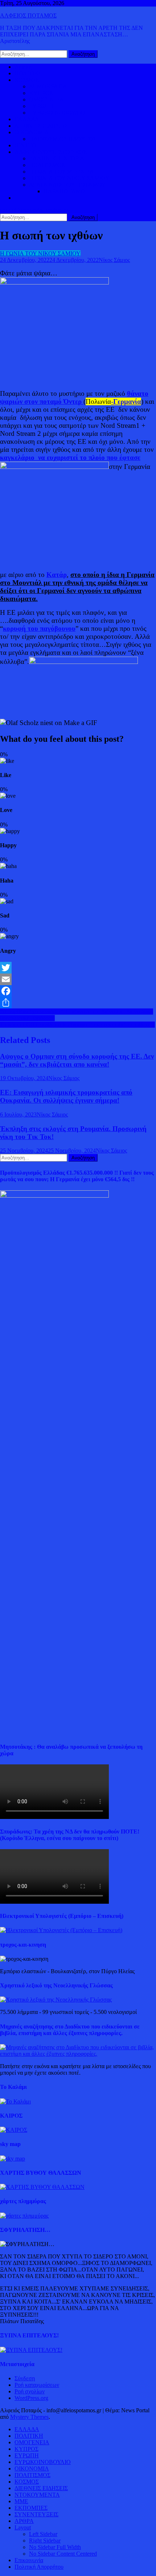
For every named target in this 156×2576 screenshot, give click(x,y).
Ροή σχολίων (30, 2391)
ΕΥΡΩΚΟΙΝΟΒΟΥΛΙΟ (57, 113)
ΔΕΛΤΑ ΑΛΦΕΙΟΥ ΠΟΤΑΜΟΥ (67, 185)
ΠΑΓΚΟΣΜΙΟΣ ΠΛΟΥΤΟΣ (63, 139)
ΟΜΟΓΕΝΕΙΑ (46, 99)
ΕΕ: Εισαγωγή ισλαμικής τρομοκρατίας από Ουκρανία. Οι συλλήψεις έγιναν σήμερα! (66, 1096)
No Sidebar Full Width (55, 2547)
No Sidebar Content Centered (63, 2554)
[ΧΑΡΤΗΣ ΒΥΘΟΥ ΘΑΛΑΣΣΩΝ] (42, 2187)
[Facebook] (78, 991)
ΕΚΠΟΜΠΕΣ (31, 2508)
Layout (23, 2527)
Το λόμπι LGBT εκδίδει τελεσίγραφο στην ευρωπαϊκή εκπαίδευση (77, 1025)
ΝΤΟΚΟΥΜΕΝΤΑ (37, 2495)
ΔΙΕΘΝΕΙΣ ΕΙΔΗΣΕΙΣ (41, 126)
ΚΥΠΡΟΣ (41, 93)
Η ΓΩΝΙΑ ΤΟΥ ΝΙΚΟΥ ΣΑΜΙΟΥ (69, 178)
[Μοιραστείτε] (78, 1003)
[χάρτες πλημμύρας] (24, 2216)
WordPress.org (31, 2398)
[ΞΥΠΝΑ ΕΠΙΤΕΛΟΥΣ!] (31, 2350)
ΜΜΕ (21, 2501)
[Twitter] (78, 968)
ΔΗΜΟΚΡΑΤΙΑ (48, 86)
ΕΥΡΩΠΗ (41, 106)
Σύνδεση (25, 2378)
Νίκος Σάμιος (114, 260)
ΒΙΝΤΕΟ (25, 145)
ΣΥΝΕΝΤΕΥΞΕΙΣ (36, 2514)
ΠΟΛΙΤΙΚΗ (29, 73)
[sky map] (13, 2159)
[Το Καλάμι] (15, 2101)
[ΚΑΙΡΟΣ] (14, 2130)
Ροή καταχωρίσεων (37, 2385)
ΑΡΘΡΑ (24, 2521)
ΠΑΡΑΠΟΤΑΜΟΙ (65, 191)
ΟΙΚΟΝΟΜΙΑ (32, 132)
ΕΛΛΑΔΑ (27, 119)
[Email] (78, 979)
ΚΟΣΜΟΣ (27, 80)
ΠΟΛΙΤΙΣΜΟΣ (47, 165)
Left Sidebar (43, 2534)
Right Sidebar (45, 2541)
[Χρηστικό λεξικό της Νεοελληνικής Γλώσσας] (56, 2000)
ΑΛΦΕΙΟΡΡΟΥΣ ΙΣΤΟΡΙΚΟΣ (51, 152)
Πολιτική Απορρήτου (39, 2567)
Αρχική (23, 67)
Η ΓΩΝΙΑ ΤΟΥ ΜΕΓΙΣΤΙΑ (61, 172)
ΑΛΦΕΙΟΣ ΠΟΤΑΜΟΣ (28, 15)
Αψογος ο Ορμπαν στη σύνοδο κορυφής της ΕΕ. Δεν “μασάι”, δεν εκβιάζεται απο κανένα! (77, 1060)
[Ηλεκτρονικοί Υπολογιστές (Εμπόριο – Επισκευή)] (61, 1930)
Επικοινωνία (29, 2560)
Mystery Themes (29, 2417)
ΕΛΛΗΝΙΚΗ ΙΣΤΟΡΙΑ (57, 158)
